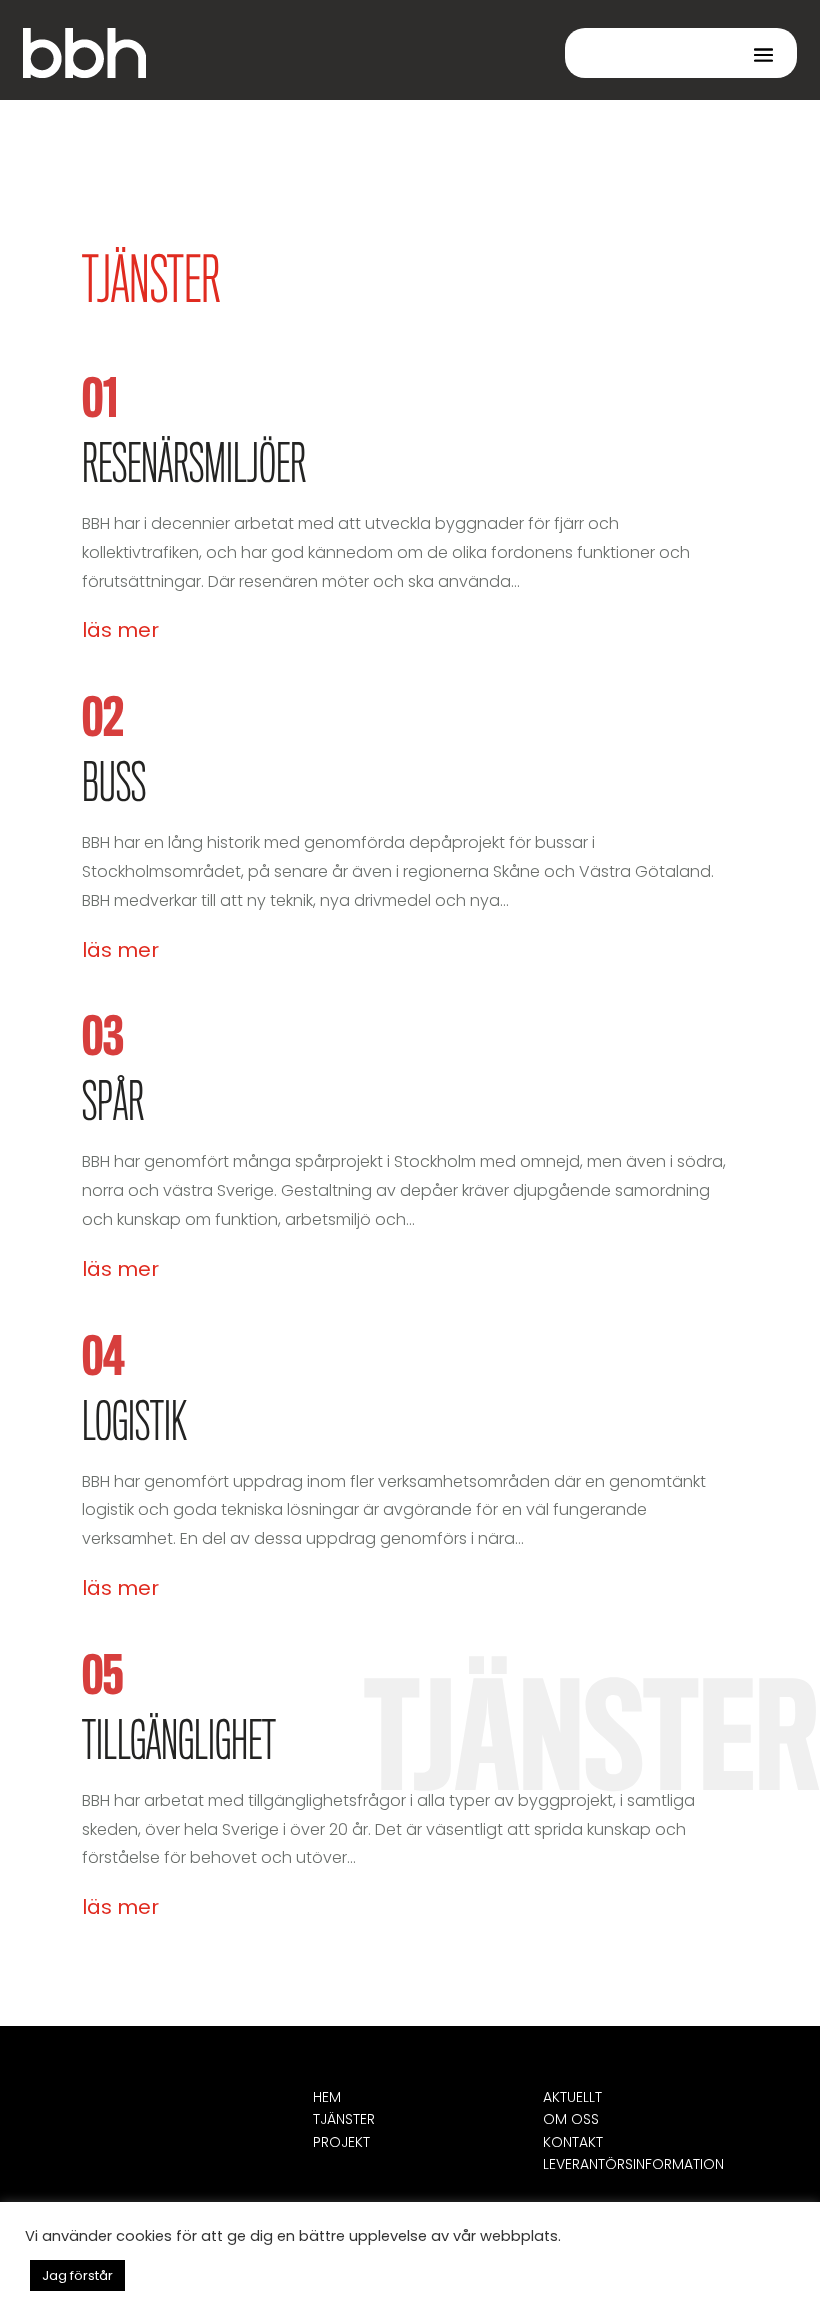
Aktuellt (572, 2097)
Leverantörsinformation (633, 2164)
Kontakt (573, 2142)
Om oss (571, 2119)
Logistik (134, 1425)
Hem (327, 2097)
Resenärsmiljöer (194, 467)
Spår (113, 1105)
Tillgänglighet (179, 1744)
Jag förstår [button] (77, 2275)
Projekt (341, 2142)
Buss (114, 786)
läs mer (120, 630)
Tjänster (344, 2119)
